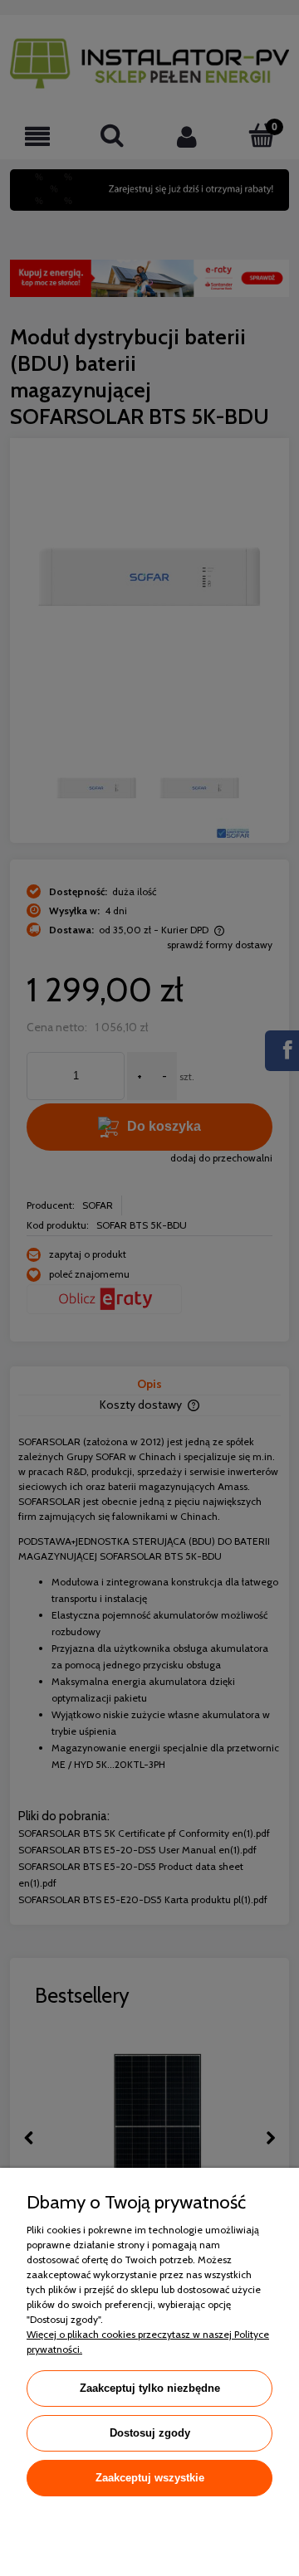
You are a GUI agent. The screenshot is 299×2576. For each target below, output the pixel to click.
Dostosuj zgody (150, 2433)
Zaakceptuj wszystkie (150, 2478)
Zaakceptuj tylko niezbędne (150, 2388)
